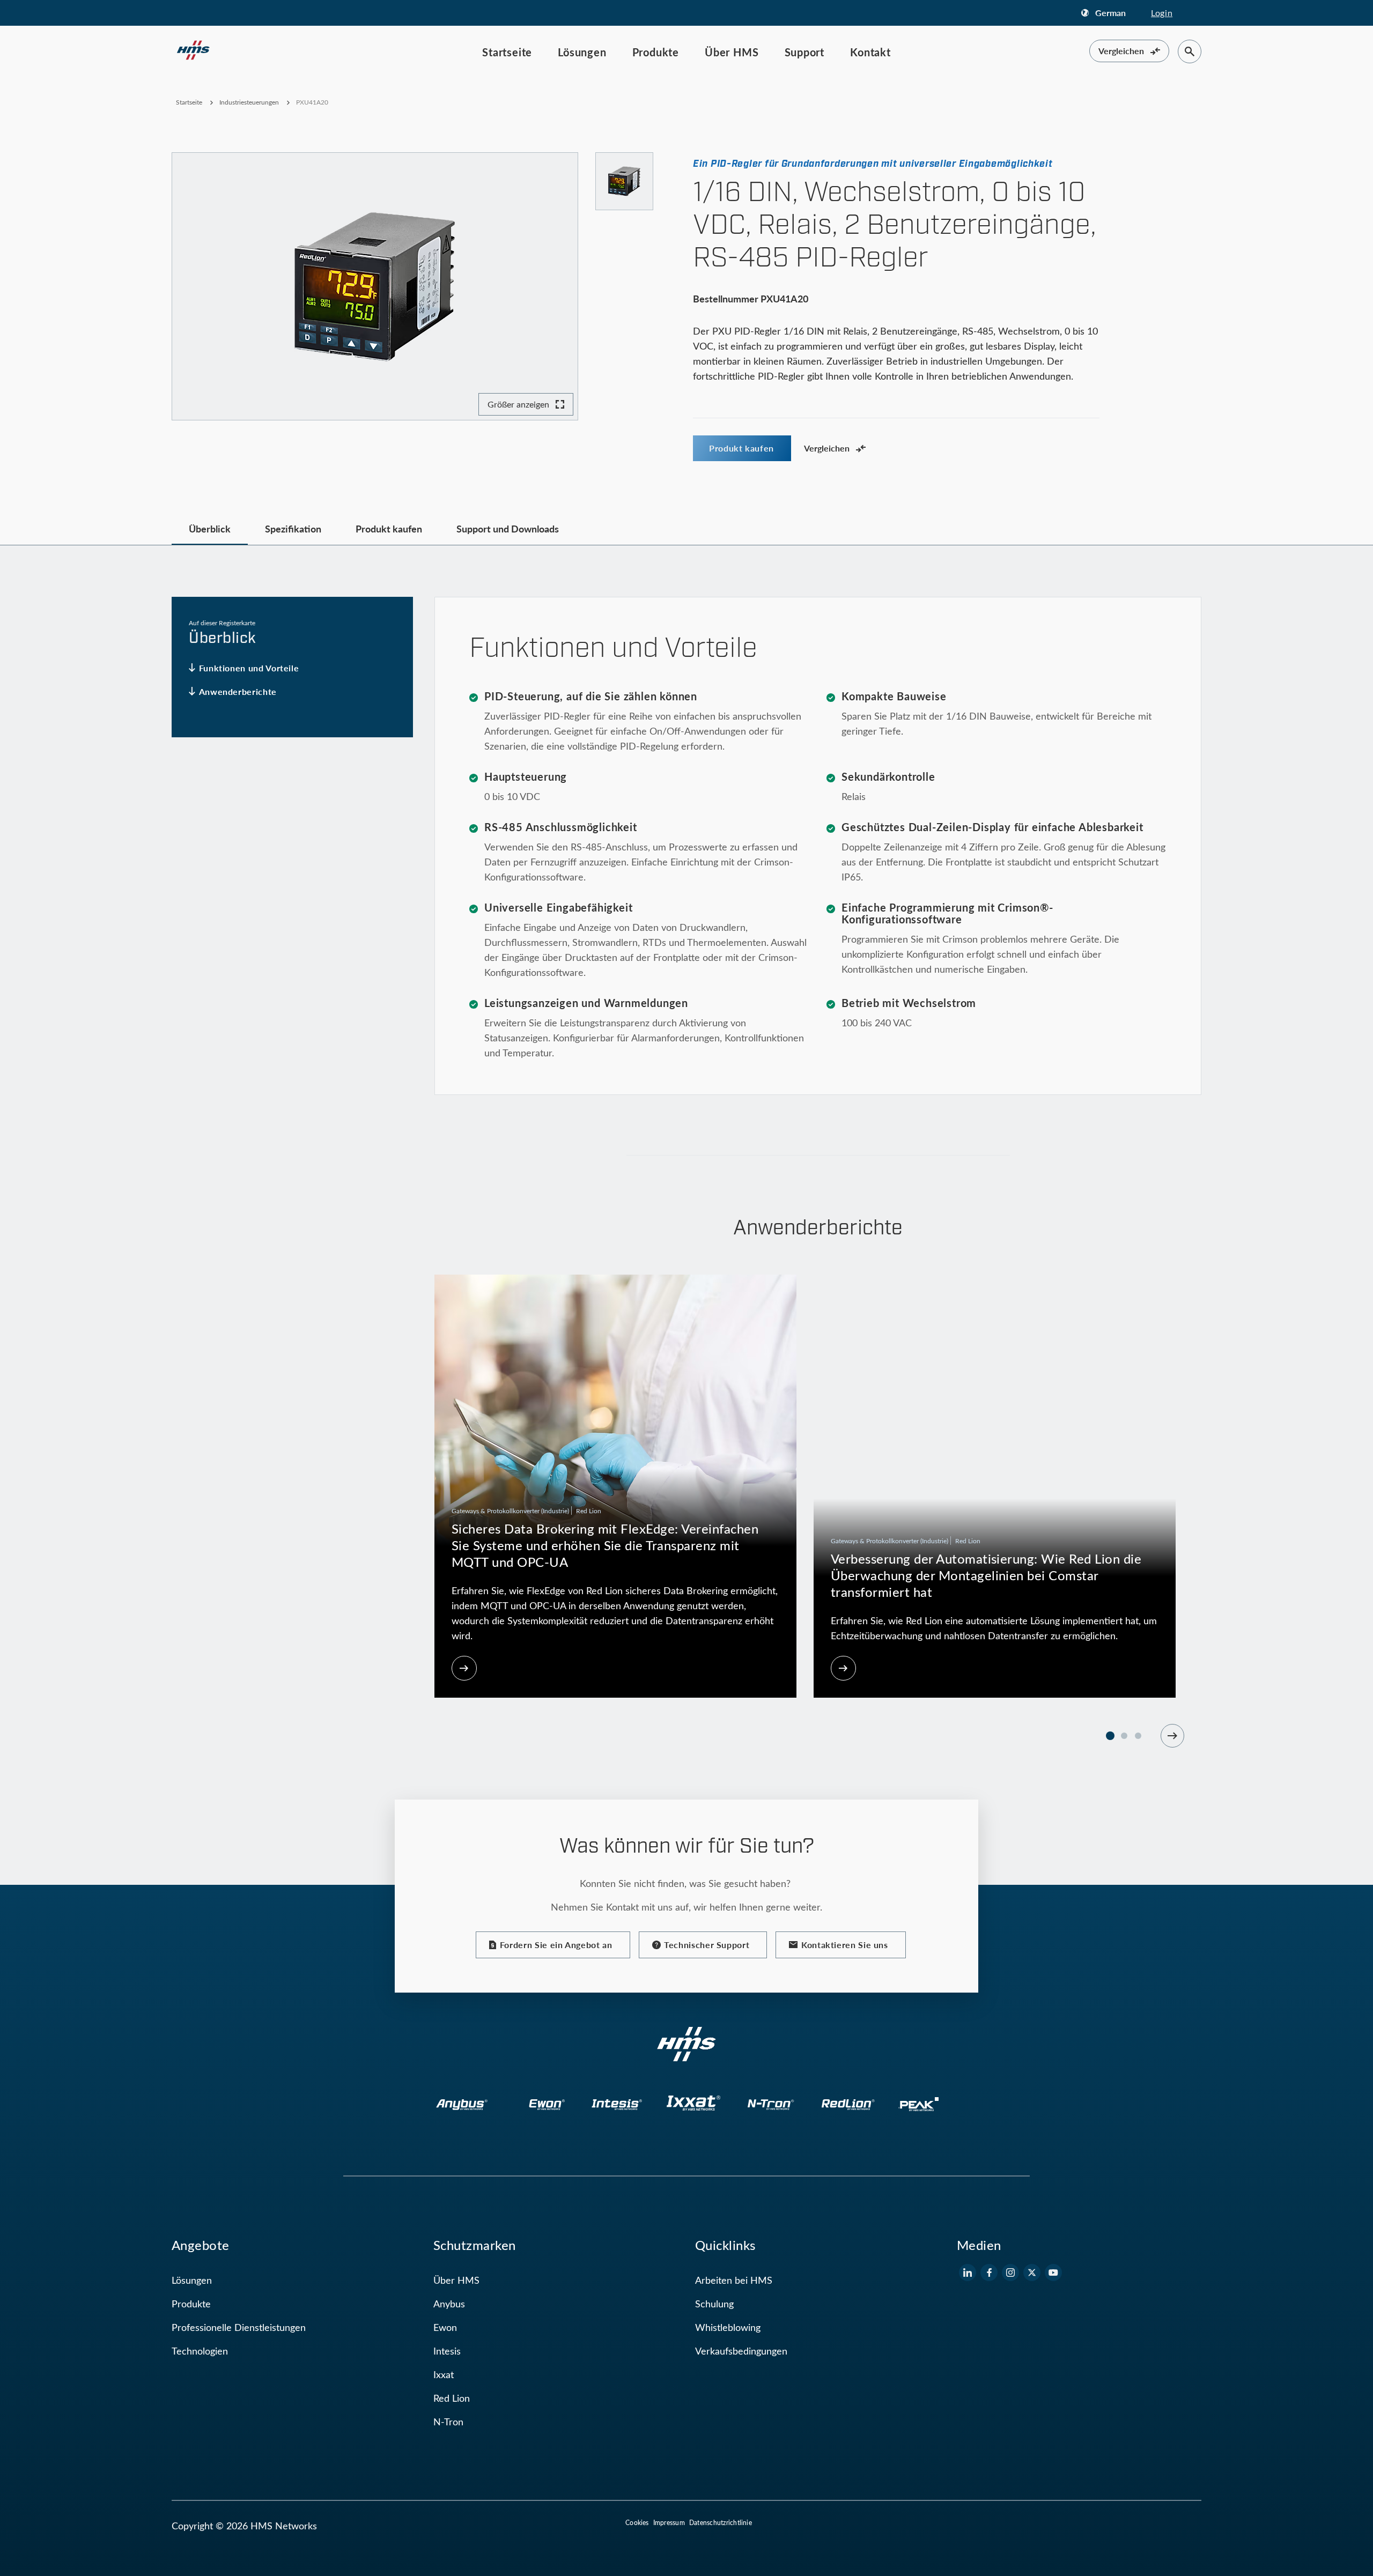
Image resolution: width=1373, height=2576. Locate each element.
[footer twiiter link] (1032, 2272)
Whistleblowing (728, 2327)
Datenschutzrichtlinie (721, 2522)
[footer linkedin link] (968, 2272)
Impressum (669, 2522)
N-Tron (448, 2422)
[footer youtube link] (1053, 2272)
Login (1162, 13)
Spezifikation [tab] (293, 528)
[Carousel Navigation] (1172, 1736)
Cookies (637, 2522)
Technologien (200, 2351)
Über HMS (732, 52)
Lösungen (582, 52)
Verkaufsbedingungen (741, 2351)
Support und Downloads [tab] (508, 528)
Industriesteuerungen (249, 102)
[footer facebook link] (989, 2272)
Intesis (447, 2351)
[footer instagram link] (1010, 2272)
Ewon (445, 2327)
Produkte (656, 52)
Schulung (714, 2304)
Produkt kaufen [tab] (389, 528)
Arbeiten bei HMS (734, 2280)
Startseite (507, 52)
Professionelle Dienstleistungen (239, 2327)
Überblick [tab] (210, 528)
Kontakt (870, 52)
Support (805, 52)
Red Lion (452, 2398)
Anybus (449, 2304)
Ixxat (444, 2374)
